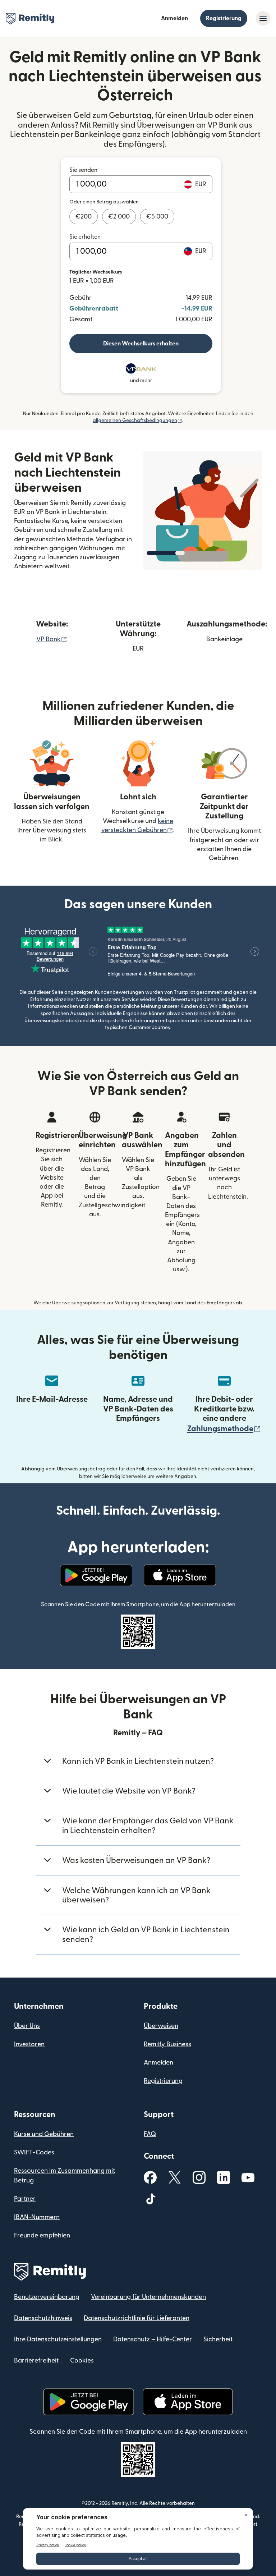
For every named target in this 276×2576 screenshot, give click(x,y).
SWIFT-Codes (34, 2152)
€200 (84, 217)
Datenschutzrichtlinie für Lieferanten (137, 2318)
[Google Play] (96, 1575)
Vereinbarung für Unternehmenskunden (148, 2297)
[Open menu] (263, 18)
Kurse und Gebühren (44, 2134)
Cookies (82, 2361)
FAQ (150, 2134)
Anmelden (174, 18)
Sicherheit (218, 2339)
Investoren (29, 2044)
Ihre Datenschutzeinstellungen (58, 2339)
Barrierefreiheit (36, 2361)
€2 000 (119, 217)
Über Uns (27, 2026)
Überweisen (161, 2026)
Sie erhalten (85, 237)
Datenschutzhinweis (43, 2318)
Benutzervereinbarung (47, 2297)
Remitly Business (167, 2044)
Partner (25, 2199)
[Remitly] (30, 19)
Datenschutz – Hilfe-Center (153, 2339)
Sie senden (83, 170)
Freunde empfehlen (42, 2235)
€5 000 (157, 217)
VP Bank (52, 639)
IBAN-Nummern (37, 2217)
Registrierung (224, 18)
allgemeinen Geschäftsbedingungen (137, 421)
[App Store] (180, 1575)
